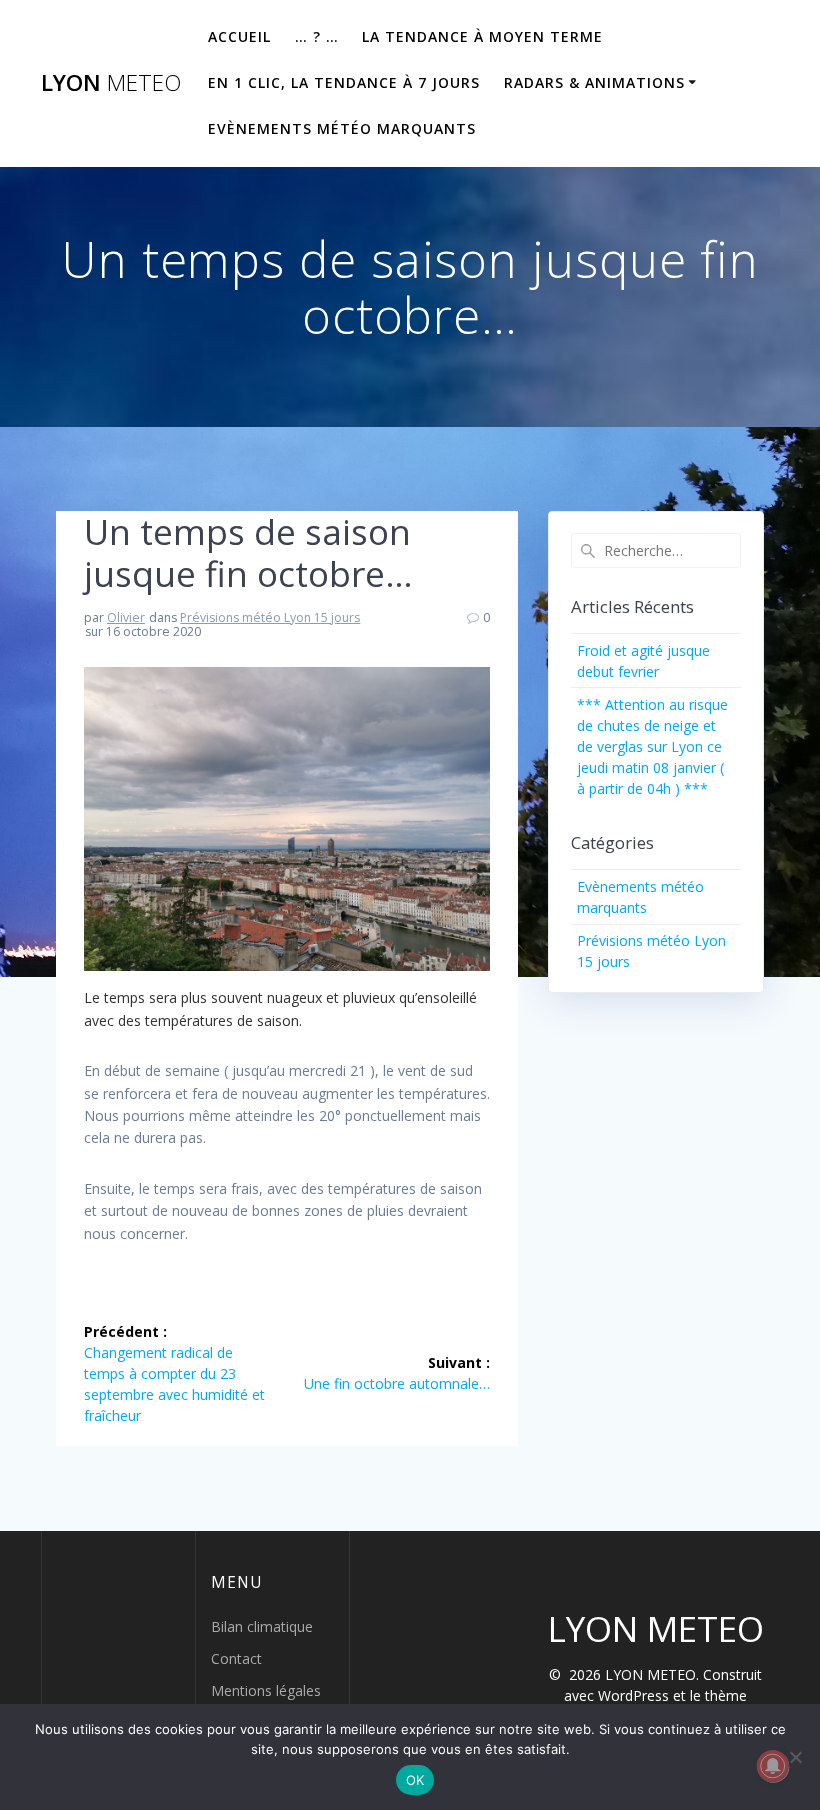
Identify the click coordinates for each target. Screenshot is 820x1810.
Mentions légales (266, 1690)
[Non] (795, 1757)
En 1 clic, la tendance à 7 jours (344, 82)
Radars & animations (594, 82)
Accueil (239, 36)
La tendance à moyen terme (482, 36)
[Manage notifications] (773, 1766)
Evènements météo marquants (342, 128)
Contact (236, 1658)
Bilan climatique (262, 1626)
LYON (111, 83)
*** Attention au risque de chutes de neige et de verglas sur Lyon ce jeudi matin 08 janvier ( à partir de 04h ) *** (652, 746)
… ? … (317, 36)
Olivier (126, 617)
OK (415, 1780)
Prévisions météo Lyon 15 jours (270, 617)
